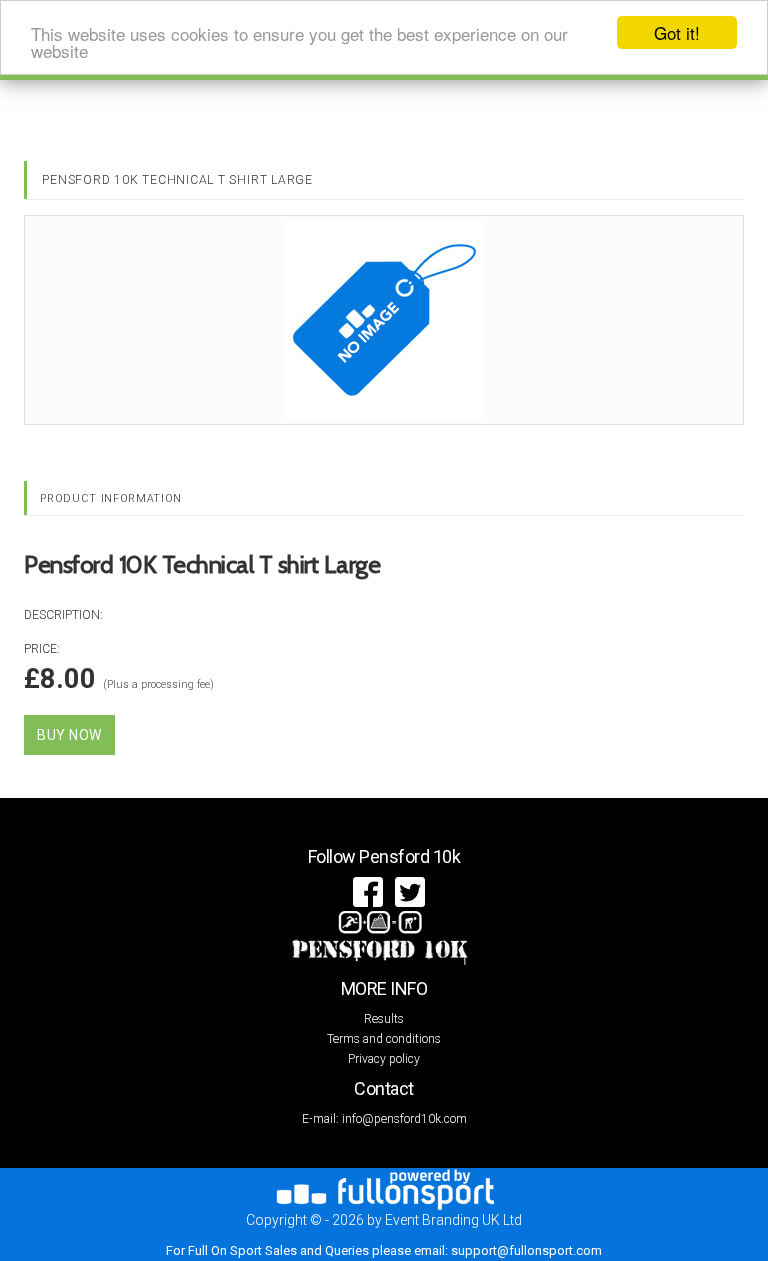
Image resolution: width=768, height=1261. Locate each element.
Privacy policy (384, 1059)
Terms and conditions (384, 1039)
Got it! (677, 32)
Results (384, 1019)
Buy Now (69, 735)
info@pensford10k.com (404, 1119)
